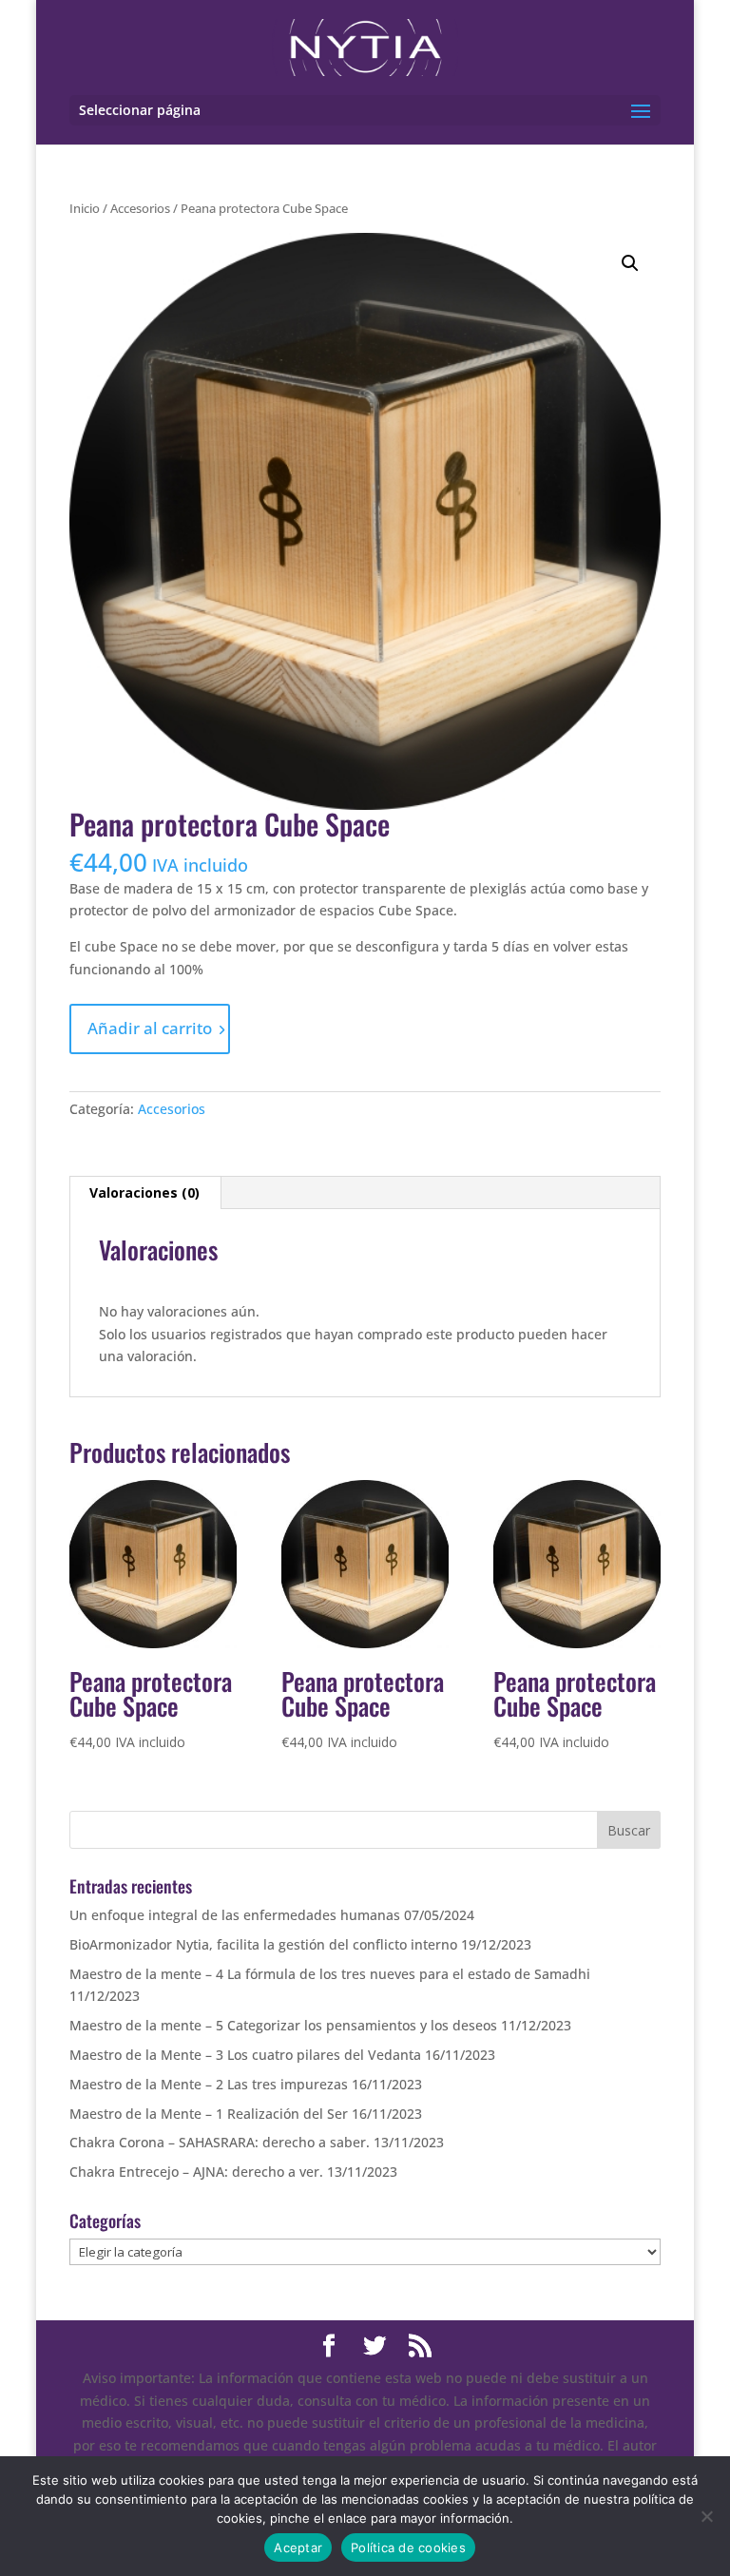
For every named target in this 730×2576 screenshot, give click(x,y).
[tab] (145, 1193)
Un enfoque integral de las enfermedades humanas (235, 1915)
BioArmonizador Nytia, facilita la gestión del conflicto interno (263, 1944)
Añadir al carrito (150, 1028)
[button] (630, 263)
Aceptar (298, 2547)
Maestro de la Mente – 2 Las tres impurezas (209, 2084)
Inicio (85, 208)
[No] (706, 2516)
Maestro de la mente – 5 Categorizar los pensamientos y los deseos (283, 2025)
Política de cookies (408, 2547)
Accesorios (140, 208)
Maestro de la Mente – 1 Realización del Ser (209, 2114)
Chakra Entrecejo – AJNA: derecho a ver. (196, 2172)
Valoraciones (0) (144, 1192)
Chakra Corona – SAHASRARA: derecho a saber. (220, 2142)
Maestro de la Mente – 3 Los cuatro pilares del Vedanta (245, 2055)
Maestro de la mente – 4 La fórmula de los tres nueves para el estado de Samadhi (330, 1974)
